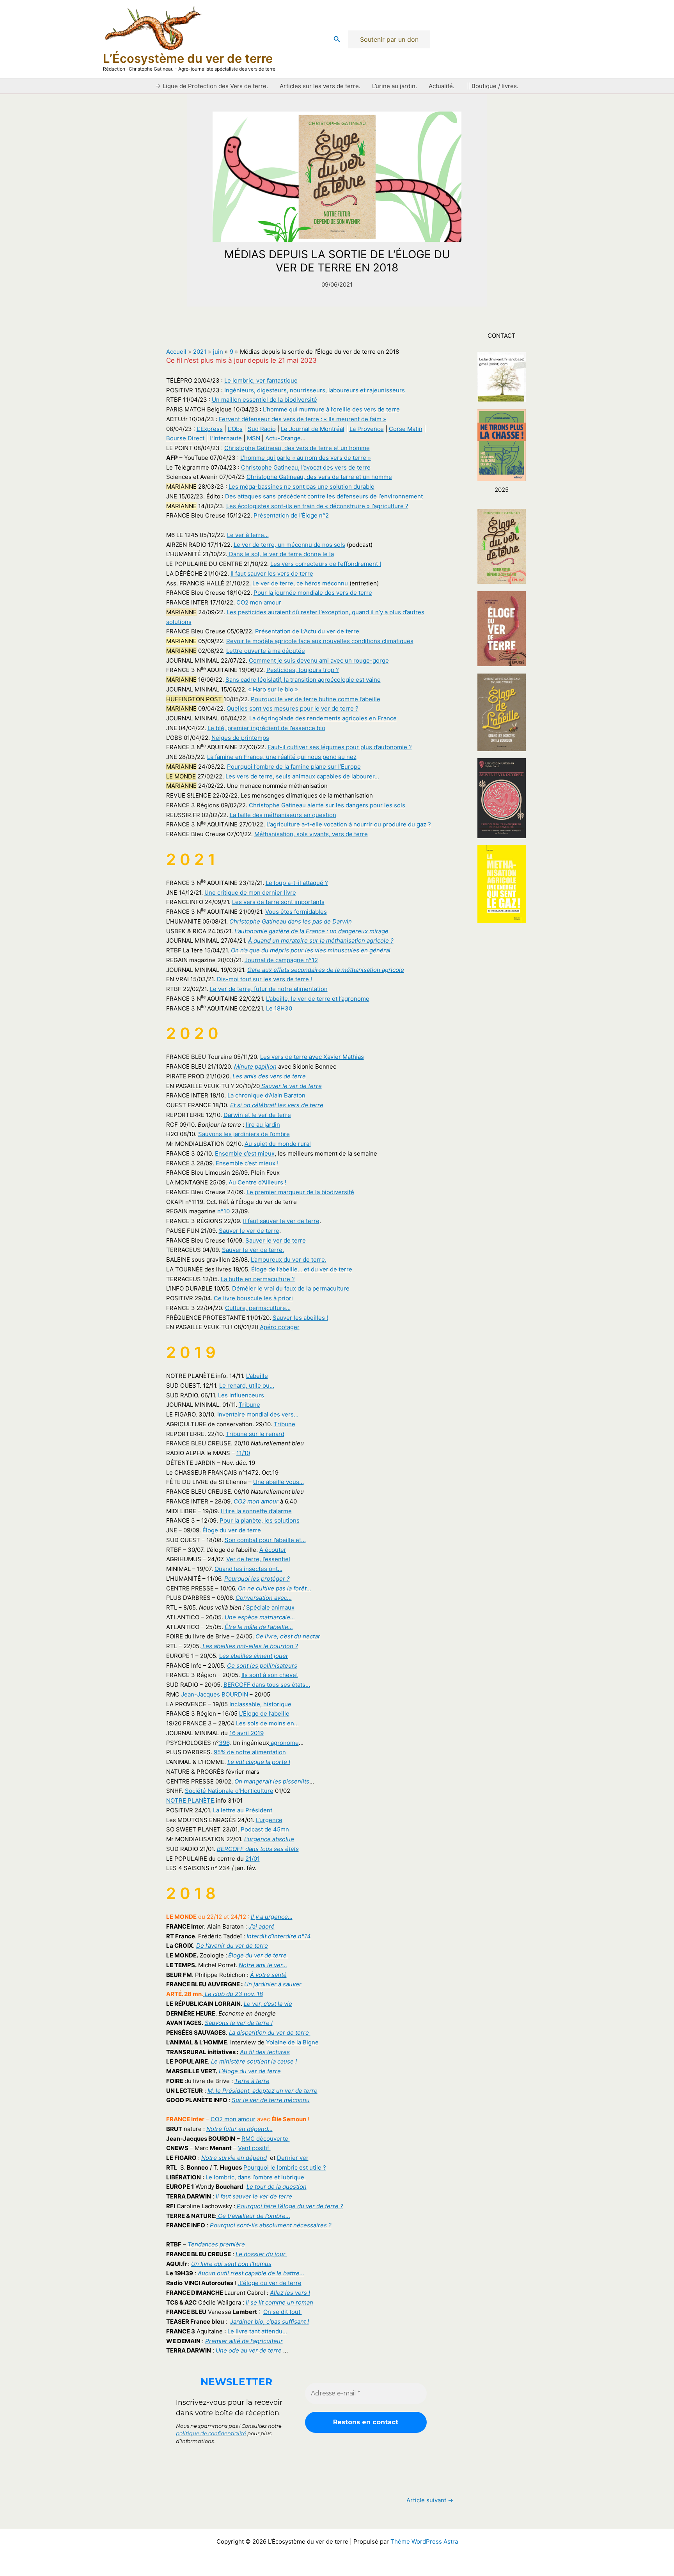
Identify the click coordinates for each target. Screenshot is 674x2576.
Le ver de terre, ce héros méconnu (300, 583)
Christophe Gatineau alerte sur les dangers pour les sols (327, 805)
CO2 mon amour (259, 602)
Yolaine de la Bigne (292, 2042)
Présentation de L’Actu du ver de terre (307, 631)
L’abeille (257, 1376)
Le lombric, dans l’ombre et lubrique (256, 2177)
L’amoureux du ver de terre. (289, 1260)
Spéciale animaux (270, 1607)
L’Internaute (226, 438)
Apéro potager (280, 1327)
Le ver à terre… (248, 535)
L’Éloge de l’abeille (264, 1713)
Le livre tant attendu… (257, 2331)
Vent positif (254, 2148)
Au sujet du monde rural (278, 1144)
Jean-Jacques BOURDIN (215, 1694)
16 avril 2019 (247, 1733)
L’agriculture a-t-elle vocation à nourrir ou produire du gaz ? (349, 824)
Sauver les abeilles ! (300, 1318)
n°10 (223, 1211)
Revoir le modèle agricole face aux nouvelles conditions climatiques (320, 641)
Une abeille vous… (278, 1482)
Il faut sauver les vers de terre (272, 574)
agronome (284, 1743)
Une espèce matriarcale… (260, 1617)
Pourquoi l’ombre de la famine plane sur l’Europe (294, 767)
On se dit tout (283, 2312)
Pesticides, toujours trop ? (303, 670)
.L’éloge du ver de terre (270, 2283)
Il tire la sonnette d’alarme (256, 1511)
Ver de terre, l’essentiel (258, 1559)
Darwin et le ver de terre (257, 1115)
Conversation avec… (264, 1598)
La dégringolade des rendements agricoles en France (323, 718)
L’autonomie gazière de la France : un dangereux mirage (311, 931)
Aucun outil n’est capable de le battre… (251, 2273)
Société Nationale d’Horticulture (229, 1791)
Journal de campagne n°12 (281, 960)
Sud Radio (262, 429)
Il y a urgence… (272, 1917)
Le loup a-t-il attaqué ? (297, 883)
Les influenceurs (241, 1395)
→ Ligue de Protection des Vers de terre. (212, 86)
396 (224, 1743)
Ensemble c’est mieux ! (247, 1163)
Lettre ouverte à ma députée (266, 651)
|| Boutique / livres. (492, 86)
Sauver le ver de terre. (253, 1250)
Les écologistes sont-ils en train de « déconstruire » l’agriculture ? (317, 506)
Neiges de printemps (240, 738)
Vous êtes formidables (296, 912)
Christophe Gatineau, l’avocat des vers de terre (306, 467)
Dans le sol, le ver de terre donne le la (281, 554)
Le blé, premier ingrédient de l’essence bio (266, 728)
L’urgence (269, 1820)
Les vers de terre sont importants (278, 902)
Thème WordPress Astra (424, 2541)
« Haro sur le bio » (273, 689)
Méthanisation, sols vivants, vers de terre (311, 834)
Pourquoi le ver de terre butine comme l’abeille (316, 699)
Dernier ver (293, 2158)
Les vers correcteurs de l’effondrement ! (326, 564)
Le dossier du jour (261, 2254)
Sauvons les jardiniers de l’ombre (244, 1134)
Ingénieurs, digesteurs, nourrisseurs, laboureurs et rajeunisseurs (315, 390)
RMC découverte (266, 2139)
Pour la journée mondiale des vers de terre (313, 593)
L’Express (210, 429)
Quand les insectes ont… (248, 1569)
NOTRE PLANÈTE (190, 1800)
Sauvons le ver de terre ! (239, 2023)
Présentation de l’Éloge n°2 (291, 515)
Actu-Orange (283, 438)
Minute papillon (255, 1066)
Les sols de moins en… (267, 1723)
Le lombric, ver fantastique (261, 380)
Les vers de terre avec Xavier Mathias (312, 1057)
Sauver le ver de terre (291, 1086)
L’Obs (235, 429)
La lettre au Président (243, 1810)
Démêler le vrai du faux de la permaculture (291, 1288)
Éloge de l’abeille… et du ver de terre (302, 1269)
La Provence (367, 429)
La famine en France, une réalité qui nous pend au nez (282, 757)
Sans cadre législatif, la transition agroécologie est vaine (303, 680)
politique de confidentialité (211, 2433)
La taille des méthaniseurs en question (283, 815)
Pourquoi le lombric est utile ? (285, 2167)
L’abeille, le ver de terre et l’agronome (318, 999)
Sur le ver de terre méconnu (271, 2100)
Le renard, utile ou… (247, 1386)
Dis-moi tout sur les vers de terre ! (264, 979)
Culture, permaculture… (258, 1308)
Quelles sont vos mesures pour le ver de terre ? (293, 708)
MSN (254, 438)
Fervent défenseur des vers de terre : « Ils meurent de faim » (302, 419)
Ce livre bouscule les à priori (253, 1298)
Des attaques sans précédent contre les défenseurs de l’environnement (324, 496)
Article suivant (430, 2500)
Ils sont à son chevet (270, 1675)
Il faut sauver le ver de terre (281, 1221)
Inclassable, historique (260, 1704)
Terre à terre (252, 2081)
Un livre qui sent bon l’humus (231, 2264)
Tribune (249, 1405)
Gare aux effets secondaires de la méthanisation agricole (326, 970)
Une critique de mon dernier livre (250, 893)
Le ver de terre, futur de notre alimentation (269, 989)
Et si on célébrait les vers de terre (277, 1105)
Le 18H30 (279, 1008)
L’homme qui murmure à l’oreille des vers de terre (331, 409)
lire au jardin (263, 1125)
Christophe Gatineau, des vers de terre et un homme (297, 448)
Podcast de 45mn (265, 1829)
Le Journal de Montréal (313, 429)
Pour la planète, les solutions (260, 1520)
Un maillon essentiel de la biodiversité (264, 400)
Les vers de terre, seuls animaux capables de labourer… (302, 776)
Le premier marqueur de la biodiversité (300, 1192)
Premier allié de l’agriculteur (244, 2341)
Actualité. (442, 86)
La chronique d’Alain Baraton (266, 1095)
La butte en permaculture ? (258, 1279)
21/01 (253, 1859)
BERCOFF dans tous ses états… (267, 1685)
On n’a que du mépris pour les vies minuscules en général (311, 950)
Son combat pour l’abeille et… (265, 1540)
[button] (337, 39)
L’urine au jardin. (395, 86)
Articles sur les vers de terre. (320, 86)
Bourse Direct (185, 438)
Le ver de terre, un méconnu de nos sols (289, 545)
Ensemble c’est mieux (245, 1153)
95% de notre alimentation (250, 1752)
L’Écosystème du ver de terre (188, 58)
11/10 (243, 1453)
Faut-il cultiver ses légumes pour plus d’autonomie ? (340, 747)
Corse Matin (406, 429)
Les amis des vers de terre (269, 1076)
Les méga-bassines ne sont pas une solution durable (302, 487)
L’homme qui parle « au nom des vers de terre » (306, 458)
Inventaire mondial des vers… (258, 1414)
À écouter (273, 1550)
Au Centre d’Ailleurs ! (257, 1182)
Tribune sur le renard (255, 1434)
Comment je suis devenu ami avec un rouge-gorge (319, 660)
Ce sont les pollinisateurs (262, 1666)
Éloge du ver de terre (232, 1530)
